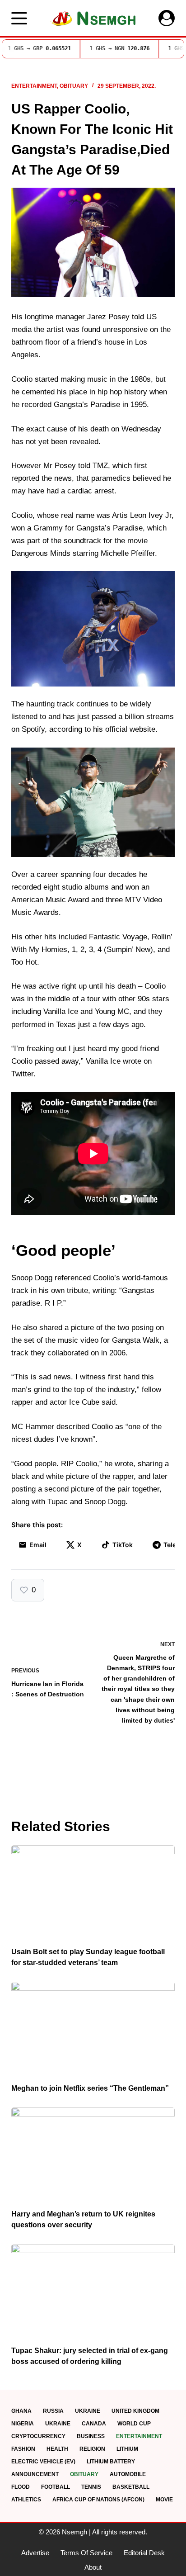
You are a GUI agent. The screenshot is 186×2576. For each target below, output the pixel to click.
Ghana (21, 2411)
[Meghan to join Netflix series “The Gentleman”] (93, 2028)
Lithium (127, 2449)
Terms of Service (86, 2553)
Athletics (26, 2500)
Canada (94, 2424)
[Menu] (19, 18)
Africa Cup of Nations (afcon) (98, 2500)
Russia (53, 2411)
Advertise (35, 2553)
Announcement (35, 2474)
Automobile (128, 2474)
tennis (91, 2487)
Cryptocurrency (38, 2436)
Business (91, 2436)
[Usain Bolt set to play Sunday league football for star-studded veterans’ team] (93, 1891)
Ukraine (88, 2411)
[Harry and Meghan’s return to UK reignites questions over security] (93, 2154)
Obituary (74, 86)
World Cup (134, 2424)
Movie (164, 2500)
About (93, 2567)
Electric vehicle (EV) (43, 2462)
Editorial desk (144, 2553)
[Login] (167, 18)
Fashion (23, 2449)
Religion (92, 2449)
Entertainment (34, 86)
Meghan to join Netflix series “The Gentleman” (90, 2088)
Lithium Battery (111, 2462)
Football (56, 2487)
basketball (131, 2487)
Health (57, 2449)
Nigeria (23, 2424)
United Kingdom (135, 2411)
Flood (21, 2487)
